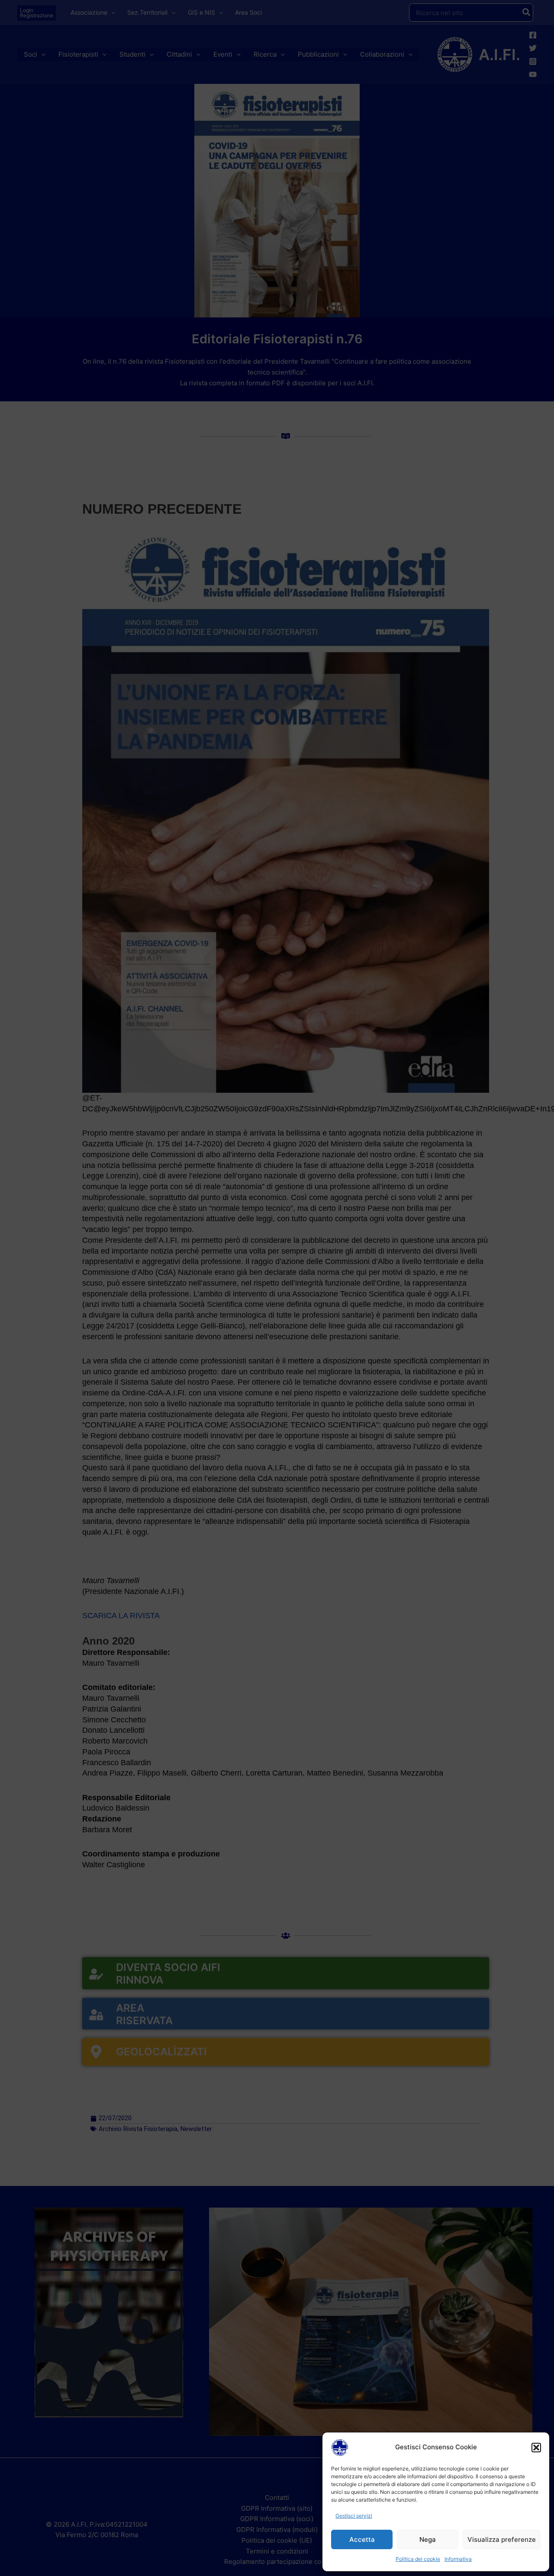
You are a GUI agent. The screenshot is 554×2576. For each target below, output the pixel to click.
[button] (536, 2448)
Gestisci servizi (354, 2516)
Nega (428, 2539)
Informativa (458, 2559)
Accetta (362, 2539)
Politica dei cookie (418, 2559)
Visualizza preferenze (502, 2539)
